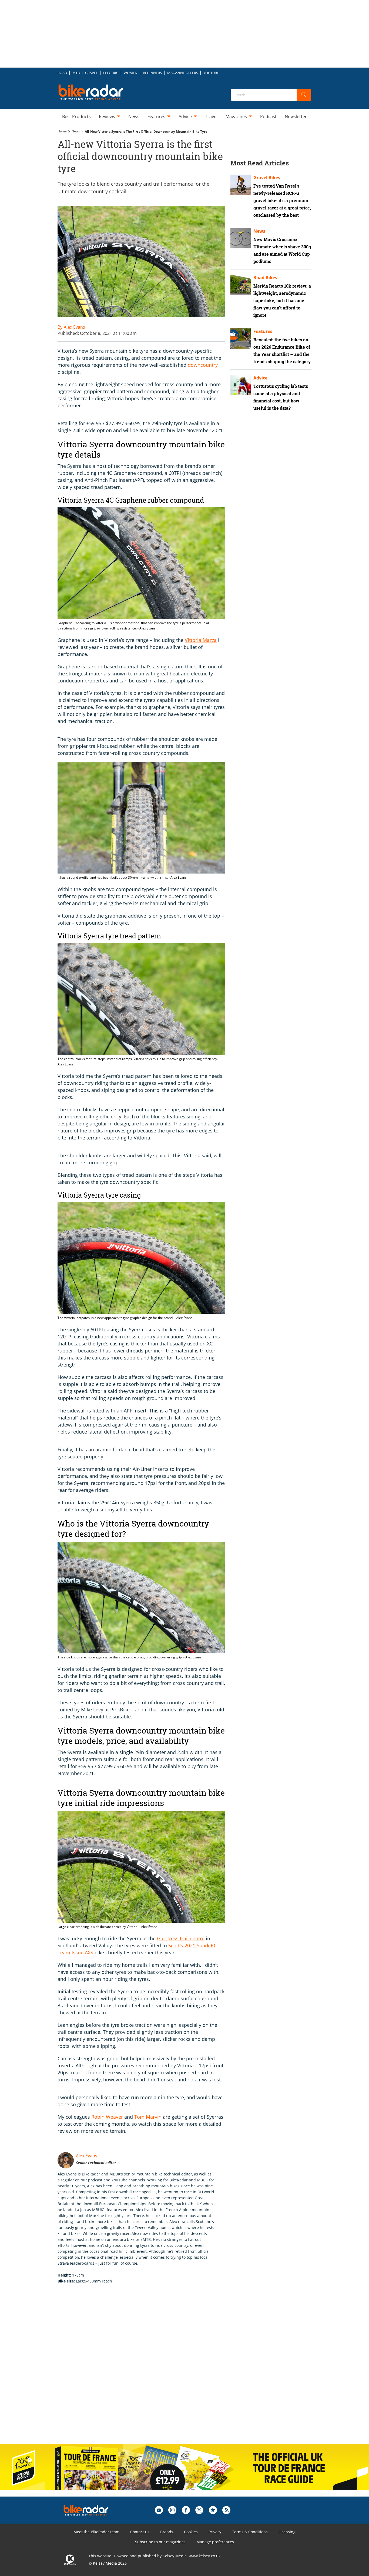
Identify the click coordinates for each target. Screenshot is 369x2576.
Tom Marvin (148, 2117)
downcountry (203, 365)
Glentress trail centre (181, 1938)
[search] (304, 95)
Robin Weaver (107, 2117)
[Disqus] (147, 2370)
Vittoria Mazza (201, 640)
